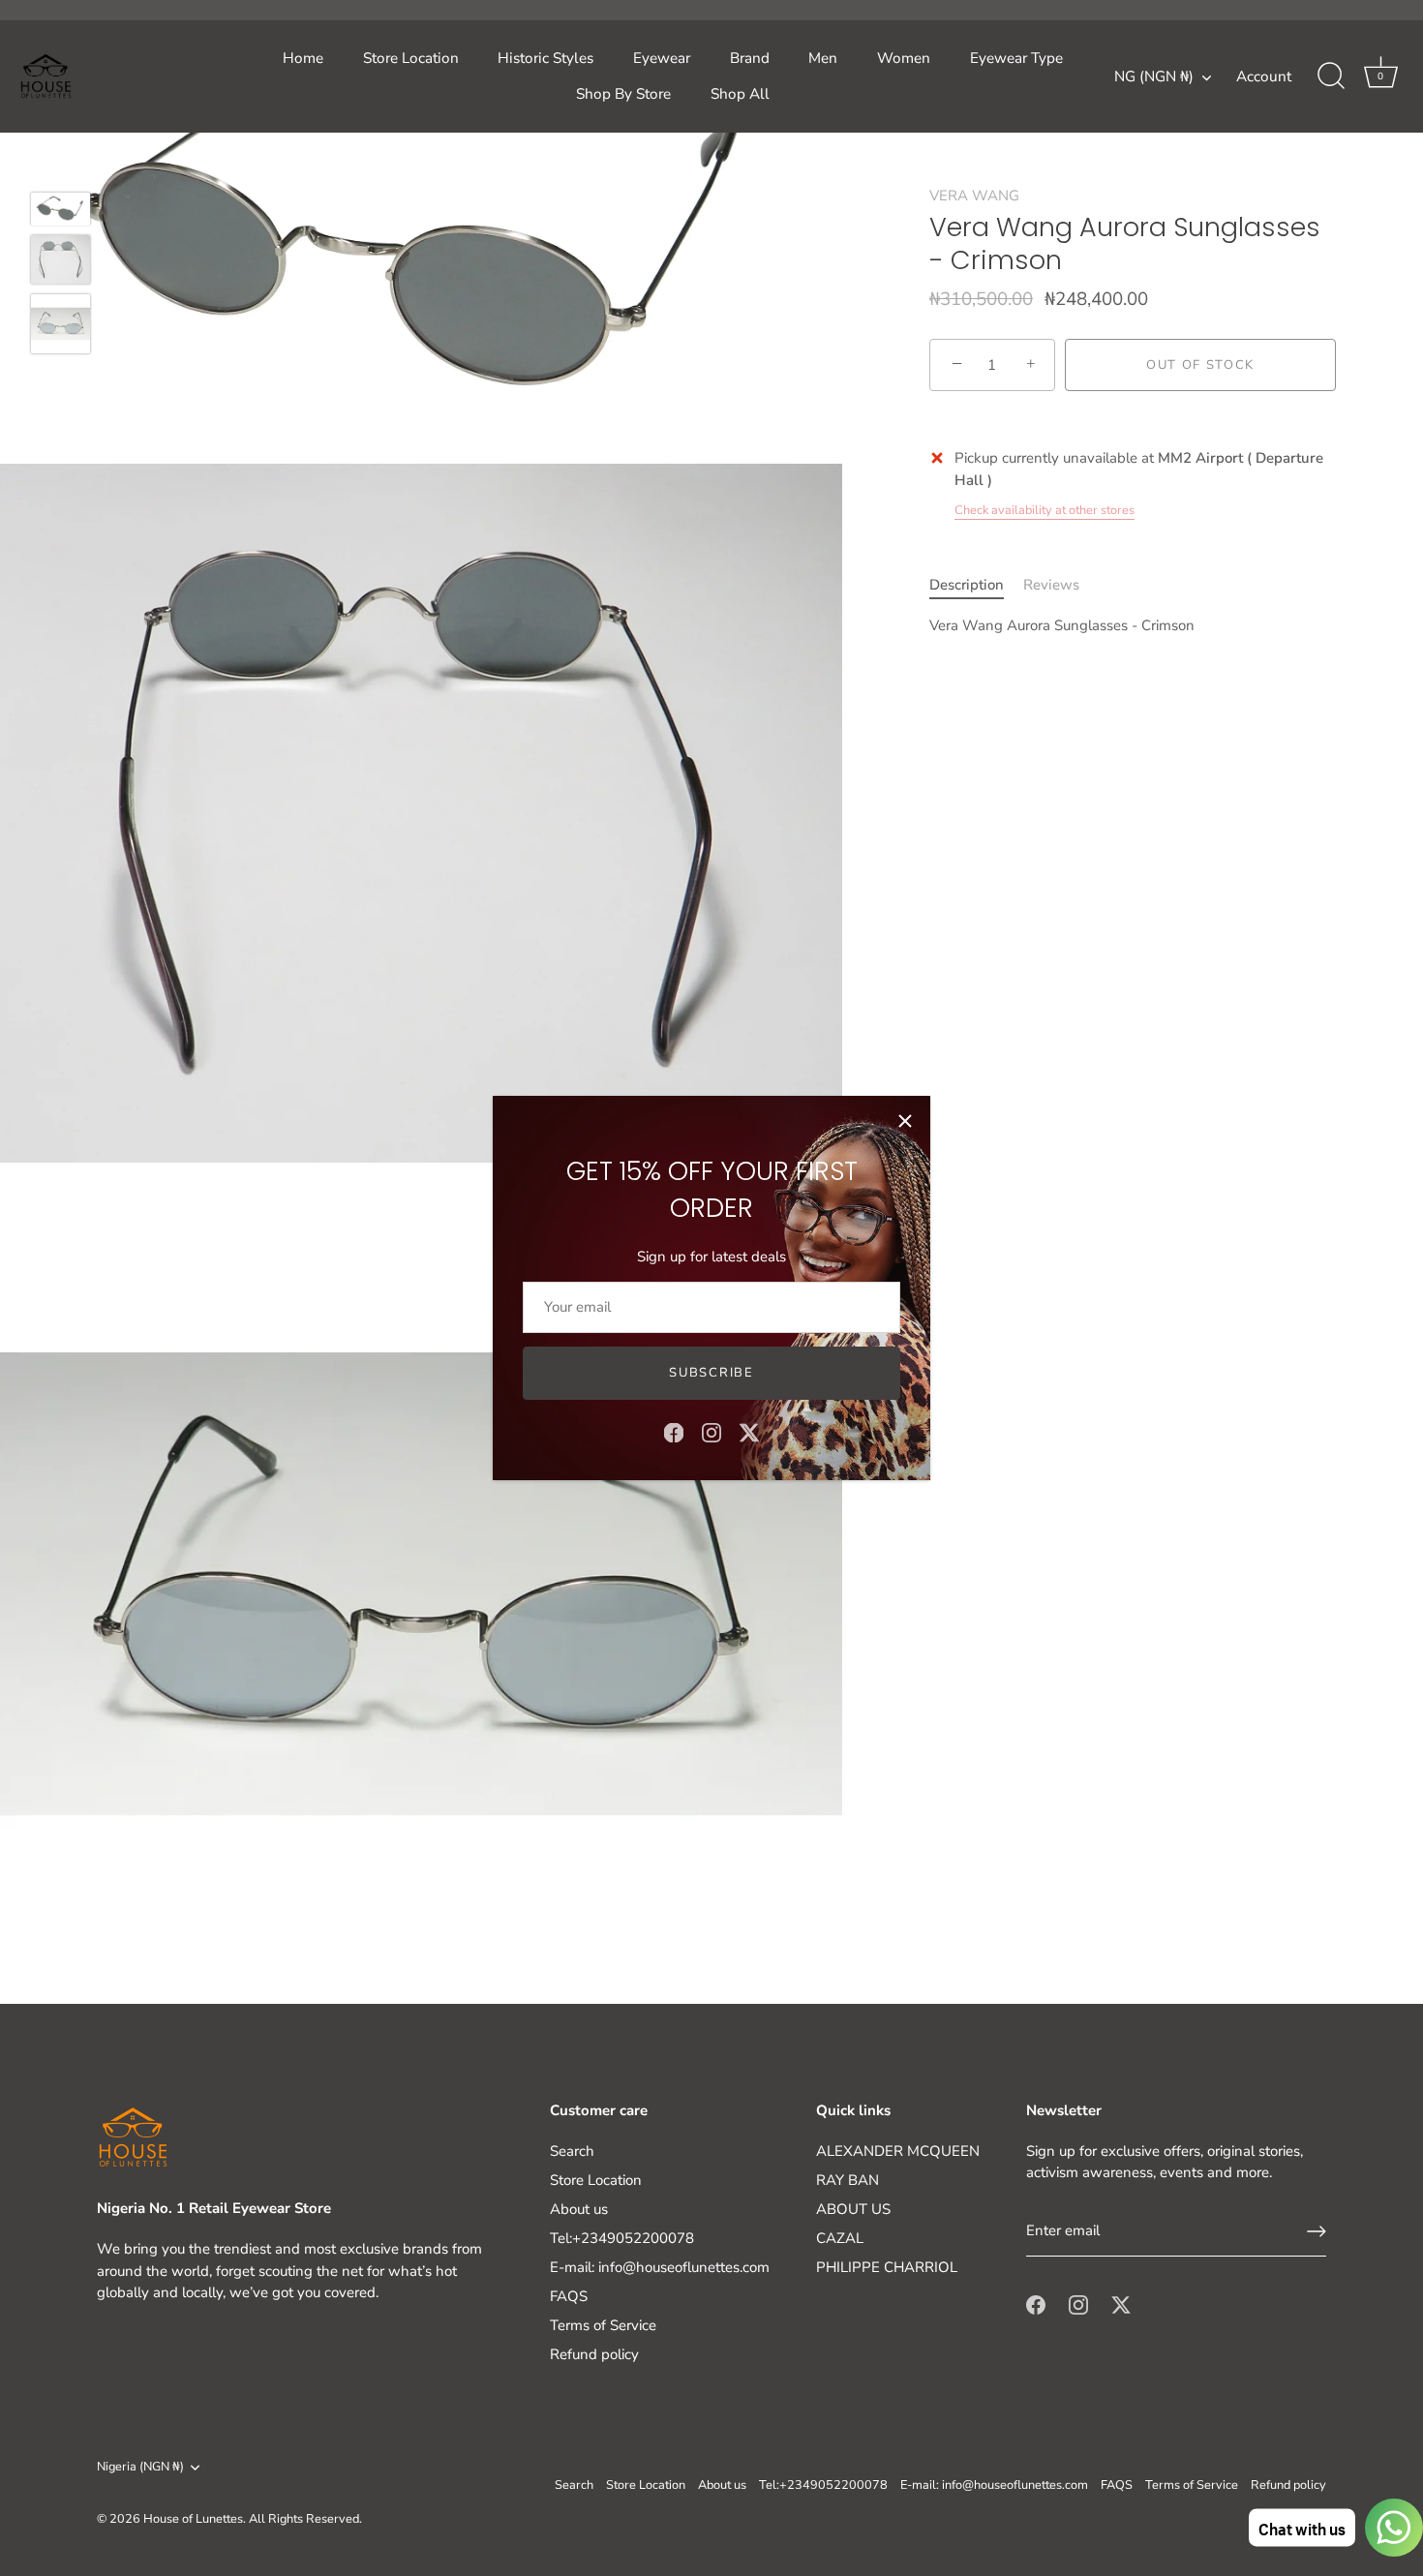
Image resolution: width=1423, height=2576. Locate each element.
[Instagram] (711, 1432)
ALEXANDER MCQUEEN (898, 2151)
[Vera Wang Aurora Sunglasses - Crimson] (61, 209)
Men (823, 58)
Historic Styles (545, 58)
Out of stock (1200, 365)
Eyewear (662, 58)
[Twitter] (749, 1432)
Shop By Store (623, 94)
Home (303, 58)
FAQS (569, 2296)
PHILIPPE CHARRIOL (887, 2267)
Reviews (1051, 584)
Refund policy (594, 2354)
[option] (61, 212)
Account (1264, 76)
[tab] (976, 584)
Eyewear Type (1016, 58)
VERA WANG (974, 196)
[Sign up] (1317, 2231)
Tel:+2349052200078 (622, 2238)
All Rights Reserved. (305, 2519)
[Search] (1331, 76)
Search (572, 2151)
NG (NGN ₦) (1154, 77)
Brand (750, 58)
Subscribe (711, 1373)
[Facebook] (674, 1432)
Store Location (411, 58)
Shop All (740, 94)
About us (579, 2209)
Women (904, 58)
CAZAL (840, 2238)
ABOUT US (853, 2209)
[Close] (905, 1121)
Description (967, 584)
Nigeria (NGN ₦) (140, 2468)
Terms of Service (603, 2325)
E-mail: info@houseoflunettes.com (660, 2267)
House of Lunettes (193, 2519)
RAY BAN (848, 2180)
